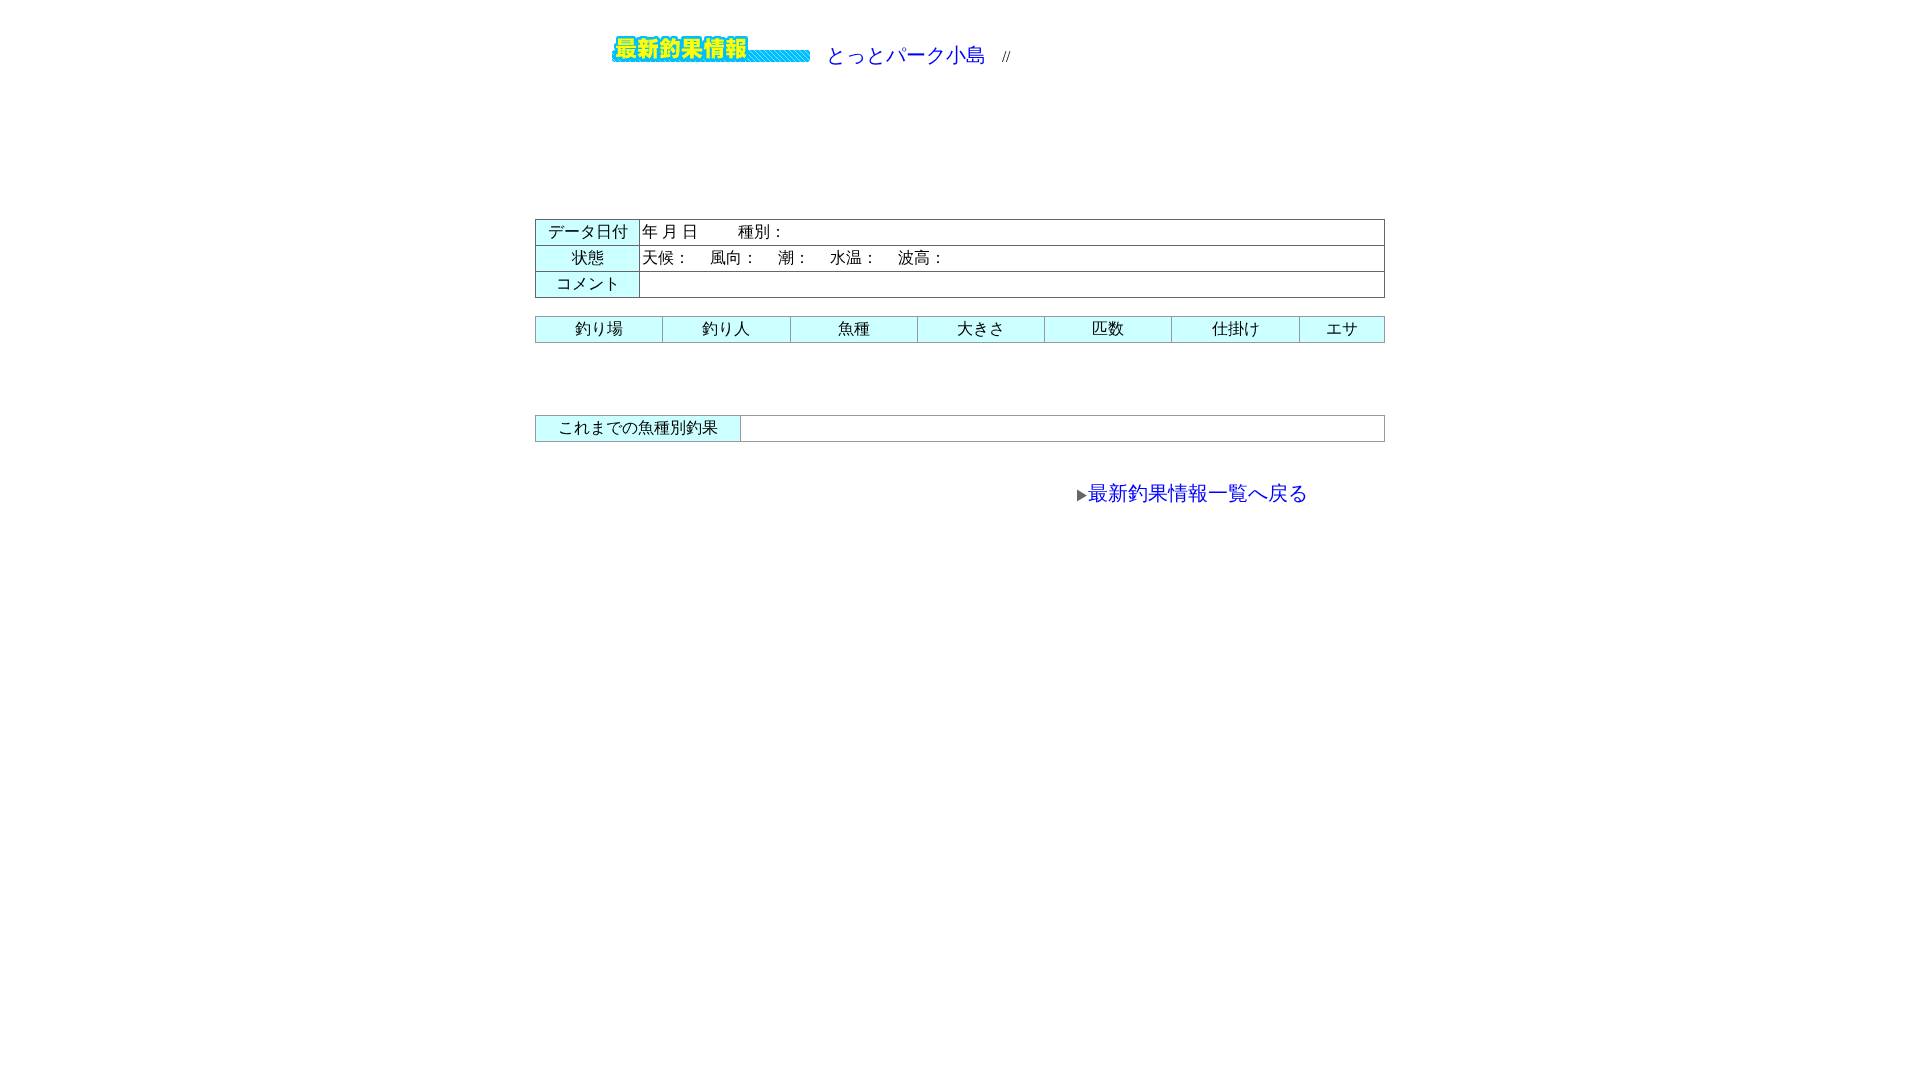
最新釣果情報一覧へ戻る (1198, 493)
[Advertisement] (960, 138)
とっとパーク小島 (906, 55)
